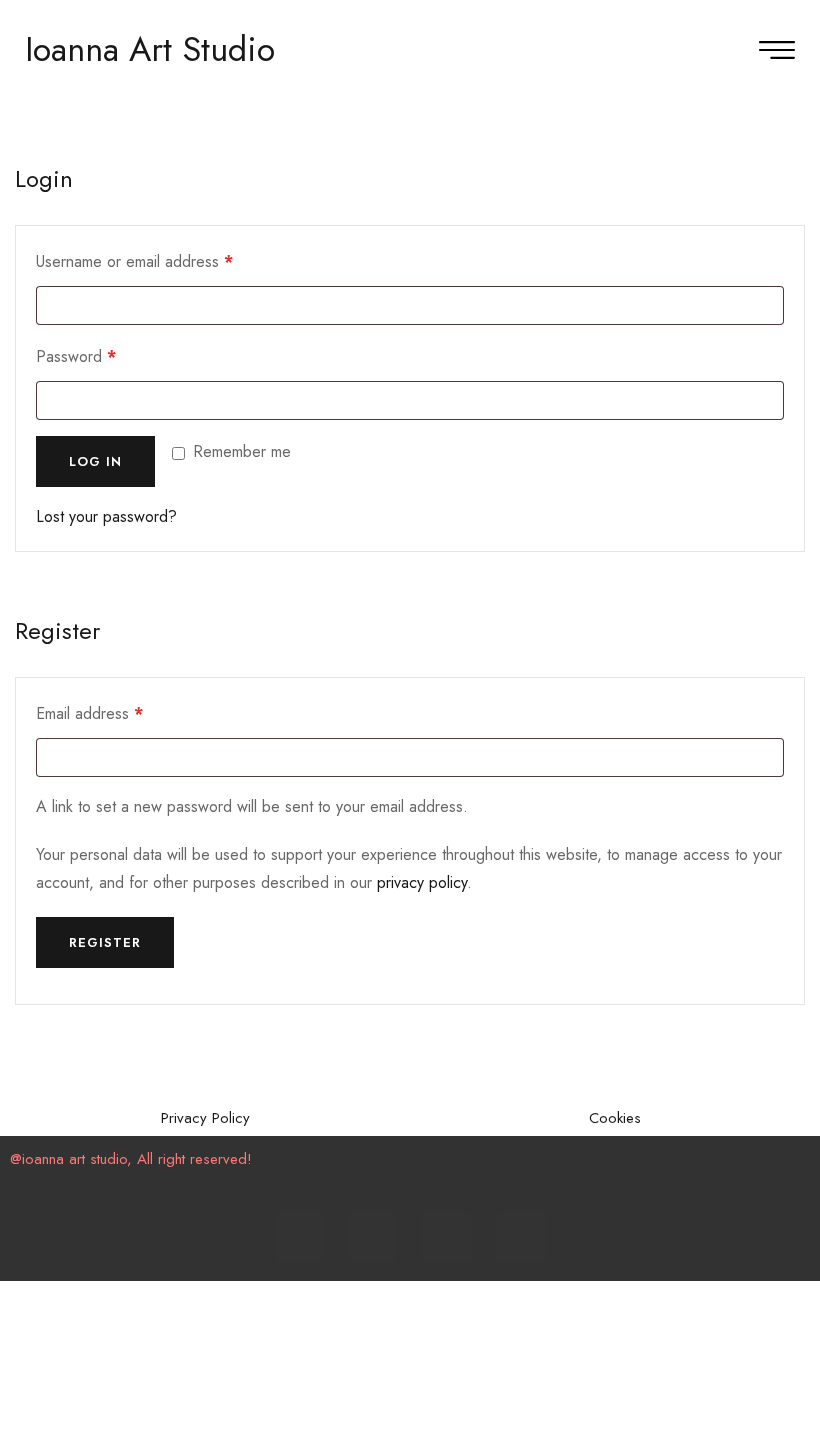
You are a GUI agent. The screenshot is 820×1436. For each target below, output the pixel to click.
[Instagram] (373, 1237)
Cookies (615, 1118)
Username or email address (165, 259)
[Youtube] (447, 1237)
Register (105, 942)
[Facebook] (299, 1237)
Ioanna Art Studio (150, 49)
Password (106, 354)
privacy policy (422, 882)
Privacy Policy (205, 1118)
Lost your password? (106, 516)
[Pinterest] (521, 1237)
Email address (120, 711)
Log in (95, 461)
